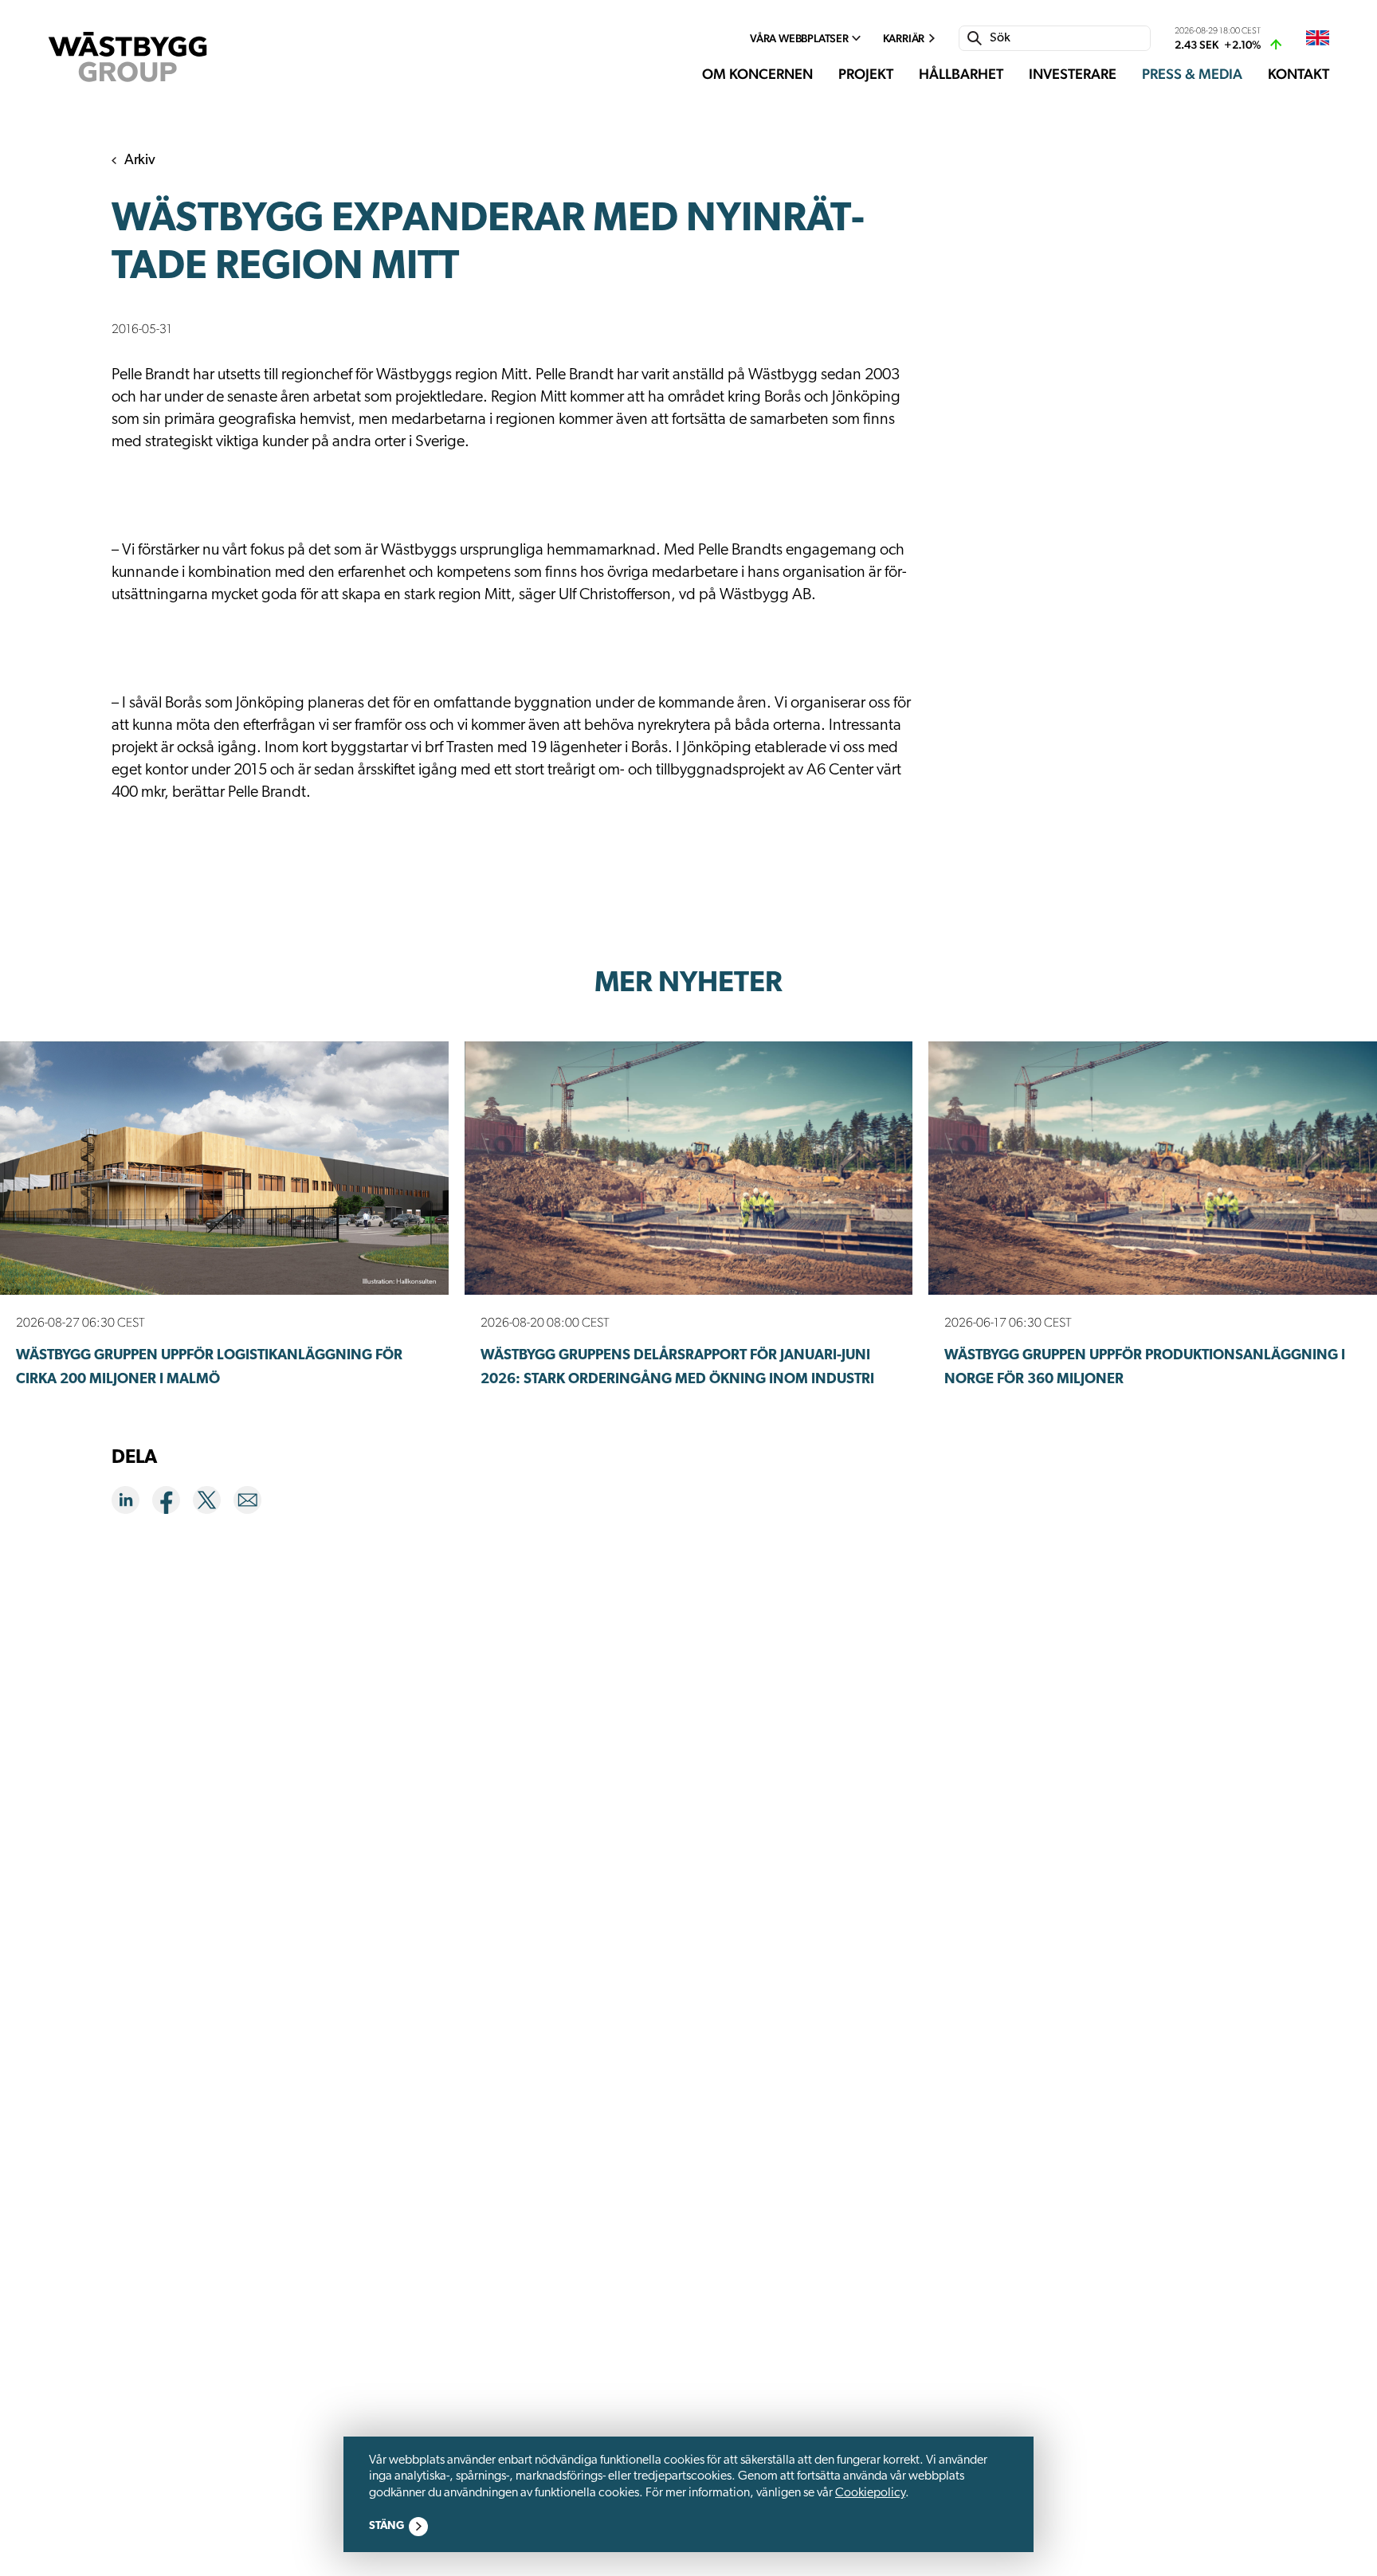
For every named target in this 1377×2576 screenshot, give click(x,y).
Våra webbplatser (799, 38)
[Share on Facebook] (173, 1503)
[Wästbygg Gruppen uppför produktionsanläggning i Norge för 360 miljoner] (1153, 1168)
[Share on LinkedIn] (132, 1503)
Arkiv (140, 161)
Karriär (904, 38)
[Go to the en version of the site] (1318, 39)
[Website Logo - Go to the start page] (127, 57)
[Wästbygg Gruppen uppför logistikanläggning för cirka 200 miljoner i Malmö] (224, 1168)
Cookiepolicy (870, 2493)
